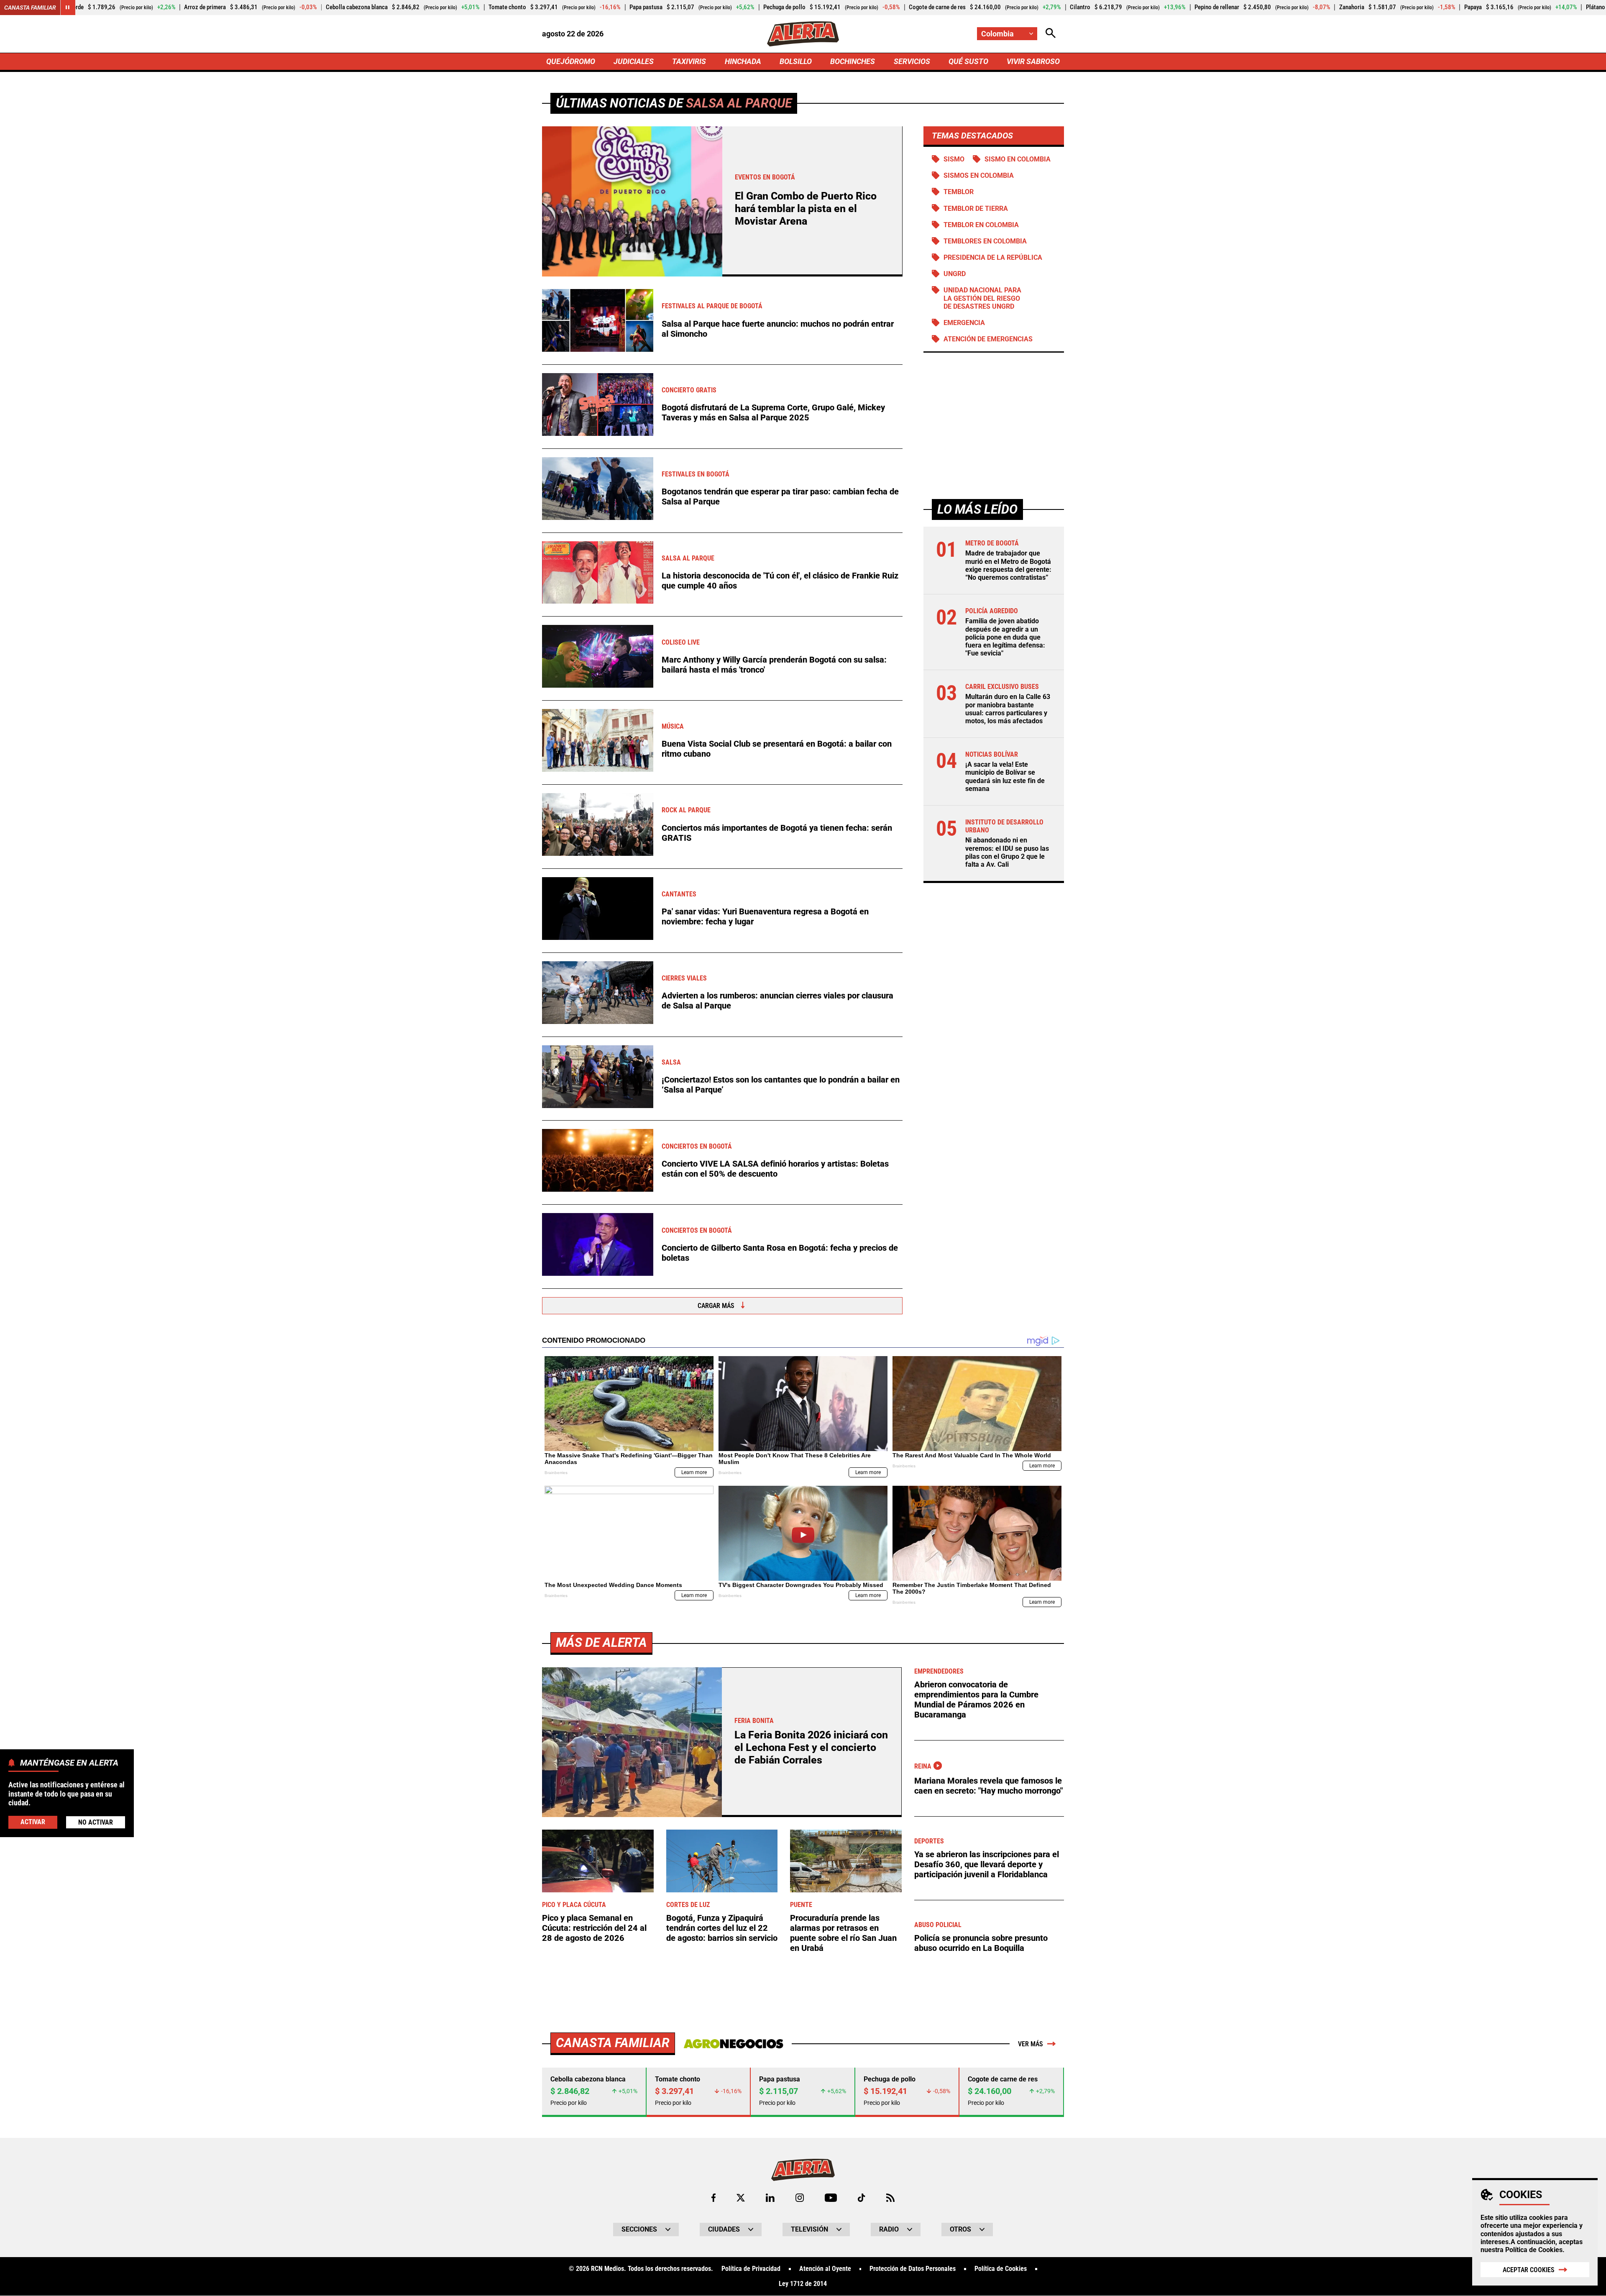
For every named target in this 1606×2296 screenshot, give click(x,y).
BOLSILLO (796, 61)
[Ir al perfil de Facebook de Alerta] (713, 2198)
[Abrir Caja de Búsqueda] (1051, 34)
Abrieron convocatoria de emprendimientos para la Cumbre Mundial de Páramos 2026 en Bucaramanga (976, 1700)
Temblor (959, 192)
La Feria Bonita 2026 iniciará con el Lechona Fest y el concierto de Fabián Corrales (811, 1747)
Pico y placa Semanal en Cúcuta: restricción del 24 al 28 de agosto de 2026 (594, 1928)
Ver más (1031, 2044)
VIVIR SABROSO (1033, 61)
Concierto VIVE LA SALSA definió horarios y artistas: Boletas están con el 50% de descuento (775, 1169)
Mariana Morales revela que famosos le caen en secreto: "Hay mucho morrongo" (988, 1786)
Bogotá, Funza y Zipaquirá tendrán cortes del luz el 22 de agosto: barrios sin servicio (722, 1928)
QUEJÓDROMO (571, 61)
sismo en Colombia (1018, 159)
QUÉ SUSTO (968, 61)
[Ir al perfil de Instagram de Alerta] (800, 2198)
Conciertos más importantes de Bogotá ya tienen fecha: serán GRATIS (777, 833)
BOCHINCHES (853, 61)
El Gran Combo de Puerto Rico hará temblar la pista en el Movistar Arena (806, 209)
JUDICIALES (634, 61)
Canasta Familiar (30, 8)
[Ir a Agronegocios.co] (733, 2044)
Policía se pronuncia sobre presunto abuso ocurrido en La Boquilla (981, 1943)
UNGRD (955, 274)
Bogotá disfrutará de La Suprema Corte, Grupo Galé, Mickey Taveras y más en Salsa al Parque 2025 (773, 412)
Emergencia (964, 323)
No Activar (96, 1822)
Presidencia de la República (993, 257)
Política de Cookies (1534, 2250)
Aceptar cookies (1529, 2270)
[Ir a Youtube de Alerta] (831, 2198)
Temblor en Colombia (981, 225)
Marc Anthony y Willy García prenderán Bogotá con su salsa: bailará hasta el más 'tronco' (774, 665)
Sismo (954, 159)
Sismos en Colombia (979, 175)
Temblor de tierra (976, 208)
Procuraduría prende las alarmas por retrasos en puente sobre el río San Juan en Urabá (843, 1933)
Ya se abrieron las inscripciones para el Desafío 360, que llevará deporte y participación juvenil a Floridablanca (987, 1864)
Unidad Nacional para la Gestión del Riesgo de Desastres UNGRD (982, 298)
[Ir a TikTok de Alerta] (861, 2198)
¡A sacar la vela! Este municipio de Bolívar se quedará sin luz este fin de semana (1005, 777)
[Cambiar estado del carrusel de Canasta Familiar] (68, 8)
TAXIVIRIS (689, 61)
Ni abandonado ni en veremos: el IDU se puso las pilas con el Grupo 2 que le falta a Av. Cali (1007, 852)
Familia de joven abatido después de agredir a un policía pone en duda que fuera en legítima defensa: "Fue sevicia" (1005, 637)
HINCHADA (743, 61)
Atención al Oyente (825, 2269)
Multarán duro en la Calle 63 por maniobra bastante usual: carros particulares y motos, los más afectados (1008, 709)
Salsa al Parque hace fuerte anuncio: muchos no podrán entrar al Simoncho (778, 329)
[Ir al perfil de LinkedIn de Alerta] (770, 2198)
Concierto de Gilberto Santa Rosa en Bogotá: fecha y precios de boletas (780, 1253)
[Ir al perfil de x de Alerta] (741, 2198)
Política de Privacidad (751, 2269)
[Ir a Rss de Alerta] (890, 2198)
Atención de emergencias (988, 339)
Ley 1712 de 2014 (803, 2284)
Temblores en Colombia (985, 241)
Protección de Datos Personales (913, 2269)
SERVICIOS (912, 61)
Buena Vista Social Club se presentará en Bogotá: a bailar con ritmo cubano (777, 749)
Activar (33, 1821)
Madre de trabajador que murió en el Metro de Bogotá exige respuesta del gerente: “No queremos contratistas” (1008, 565)
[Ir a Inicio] (803, 34)
